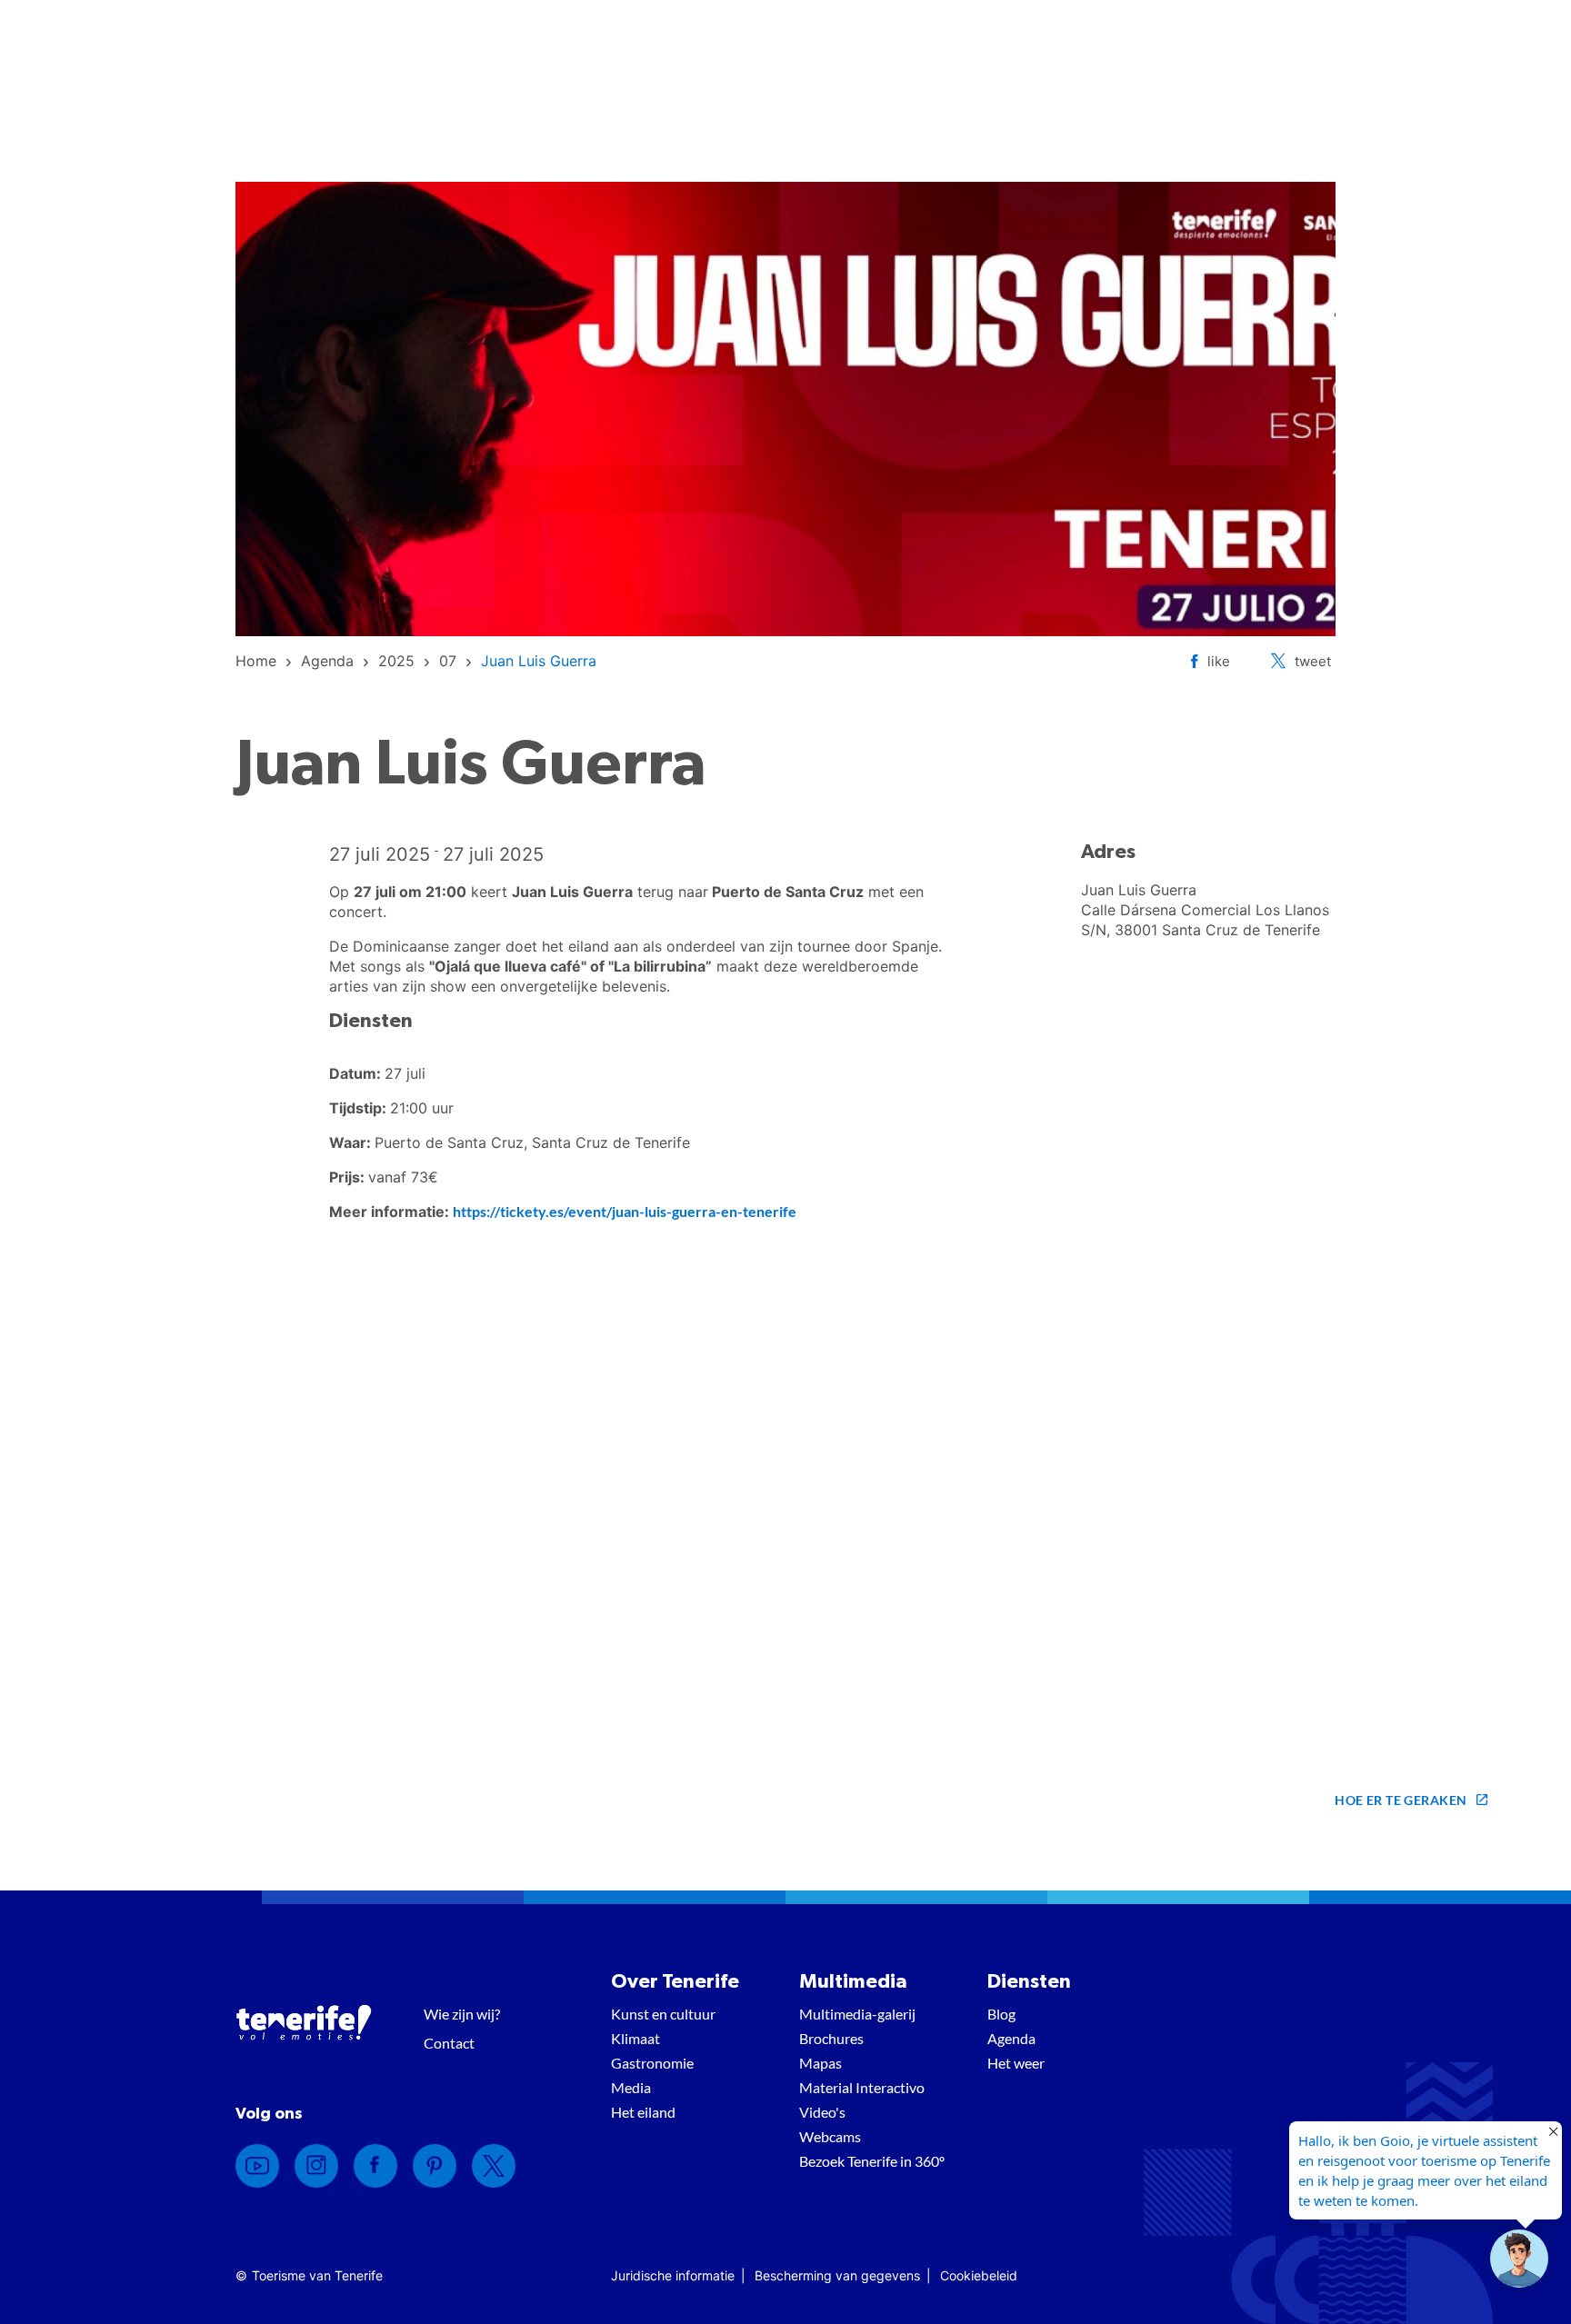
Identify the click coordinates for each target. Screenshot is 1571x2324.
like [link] (1219, 661)
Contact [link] (449, 2043)
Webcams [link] (830, 2136)
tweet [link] (1313, 661)
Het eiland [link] (643, 2112)
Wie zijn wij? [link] (462, 2014)
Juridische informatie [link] (673, 2275)
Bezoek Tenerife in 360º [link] (872, 2161)
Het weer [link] (1016, 2063)
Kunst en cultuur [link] (663, 2014)
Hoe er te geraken (1401, 1800)
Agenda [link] (1011, 2038)
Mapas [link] (821, 2063)
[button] (1519, 2259)
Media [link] (631, 2087)
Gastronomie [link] (652, 2063)
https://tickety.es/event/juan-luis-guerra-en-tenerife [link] (625, 1211)
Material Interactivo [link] (862, 2087)
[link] (256, 661)
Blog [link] (1001, 2014)
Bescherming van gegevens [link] (837, 2275)
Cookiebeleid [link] (979, 2275)
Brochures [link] (831, 2038)
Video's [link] (822, 2112)
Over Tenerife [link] (675, 1981)
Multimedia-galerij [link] (857, 2014)
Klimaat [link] (635, 2038)
